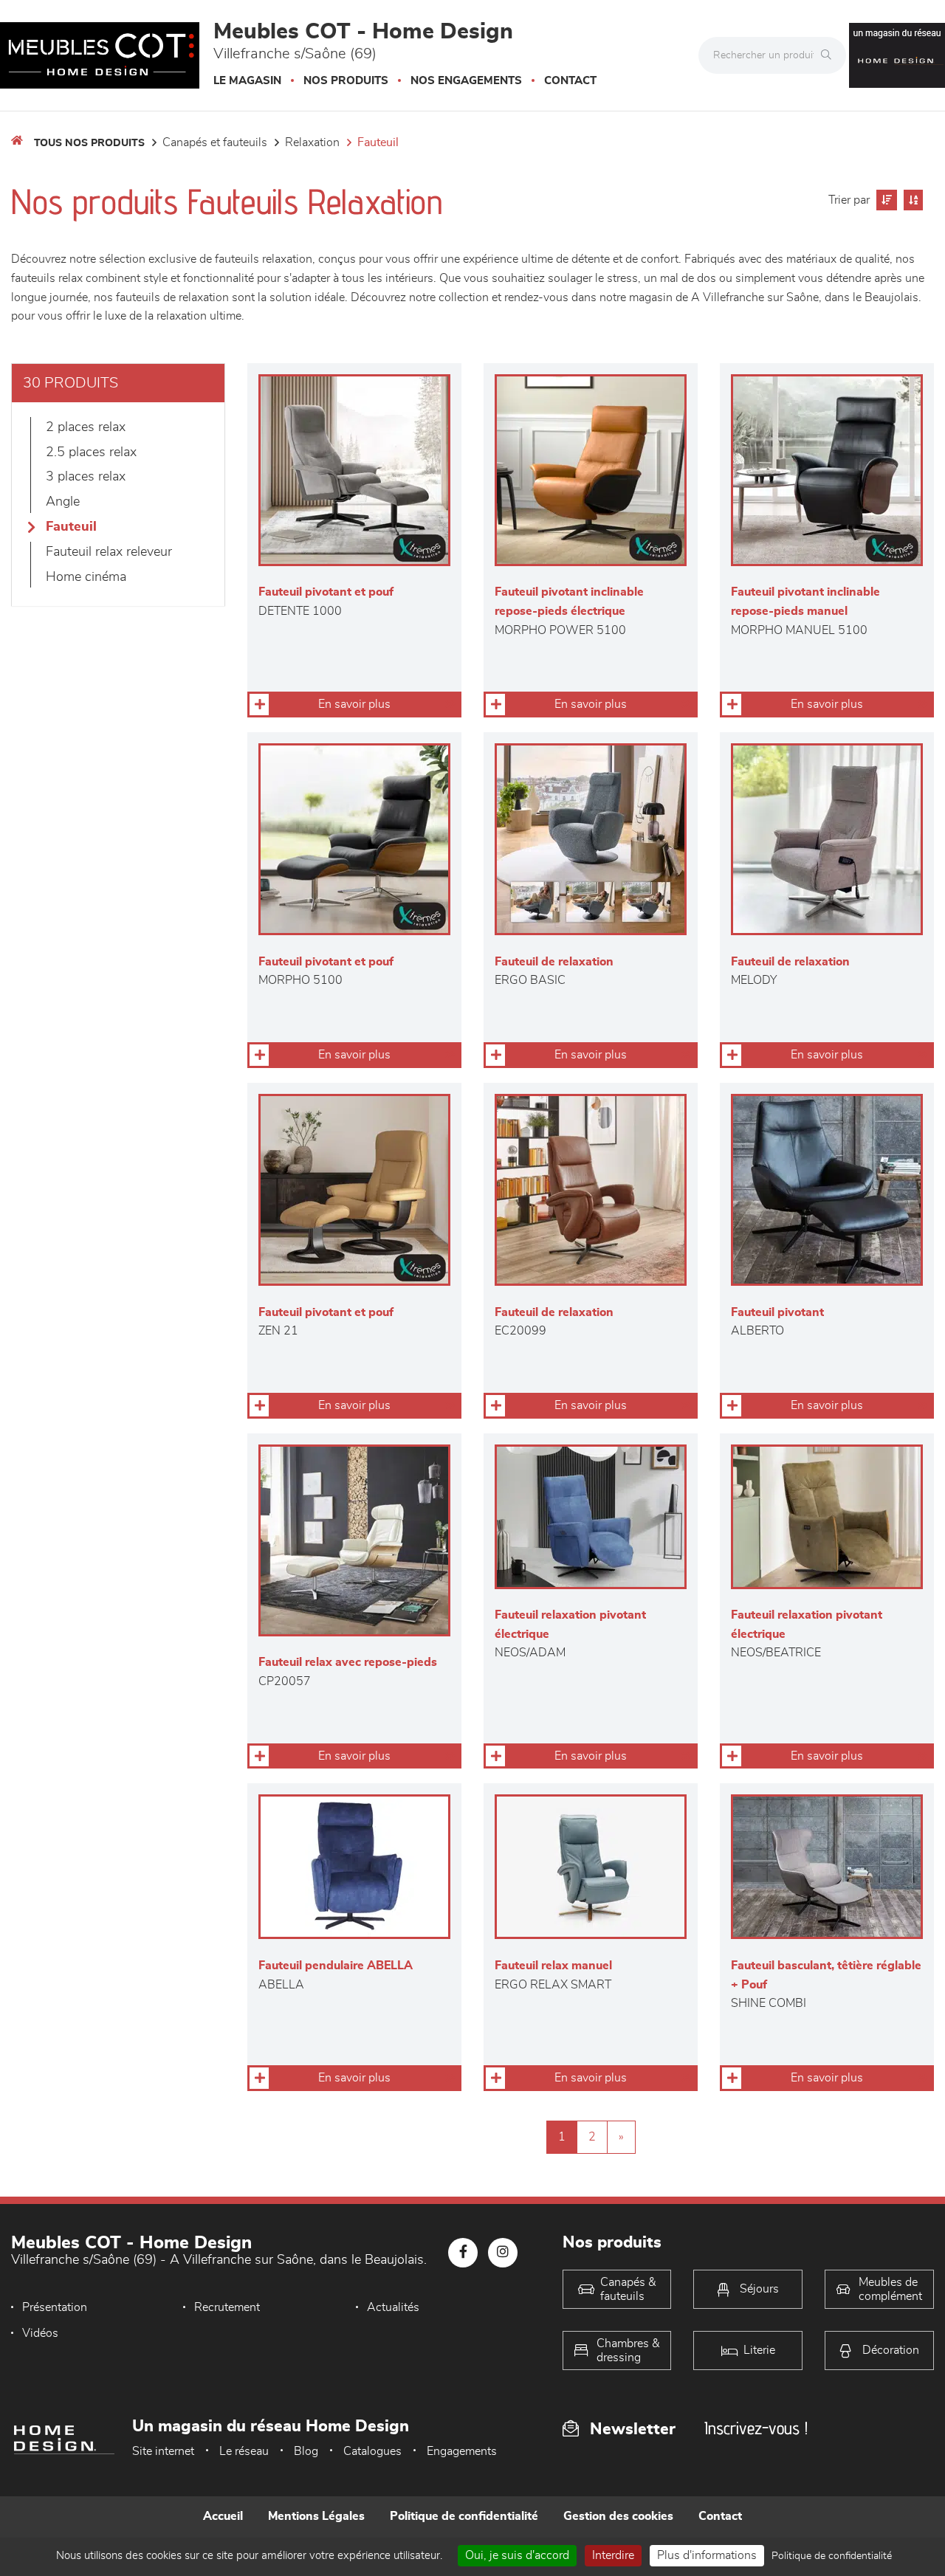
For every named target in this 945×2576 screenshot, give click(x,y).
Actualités (393, 2307)
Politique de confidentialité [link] (832, 2556)
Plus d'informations (707, 2555)
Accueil (223, 2516)
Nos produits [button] (346, 81)
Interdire (613, 2555)
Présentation (55, 2307)
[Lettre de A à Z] (911, 200)
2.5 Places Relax (91, 452)
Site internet (163, 2451)
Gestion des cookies (618, 2516)
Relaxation (312, 142)
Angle (63, 502)
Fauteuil (378, 142)
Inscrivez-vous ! (756, 2428)
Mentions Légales (316, 2516)
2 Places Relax (86, 427)
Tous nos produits (89, 143)
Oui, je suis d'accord (517, 2555)
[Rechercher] (830, 55)
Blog (306, 2451)
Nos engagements (466, 81)
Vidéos (40, 2333)
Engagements (462, 2451)
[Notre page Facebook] (463, 2253)
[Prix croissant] (885, 200)
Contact (570, 81)
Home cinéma (86, 577)
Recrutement (227, 2307)
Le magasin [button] (247, 81)
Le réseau (244, 2451)
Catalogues (372, 2451)
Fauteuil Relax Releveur (109, 552)
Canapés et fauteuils (215, 142)
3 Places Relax (86, 477)
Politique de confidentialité (464, 2516)
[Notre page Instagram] (503, 2253)
